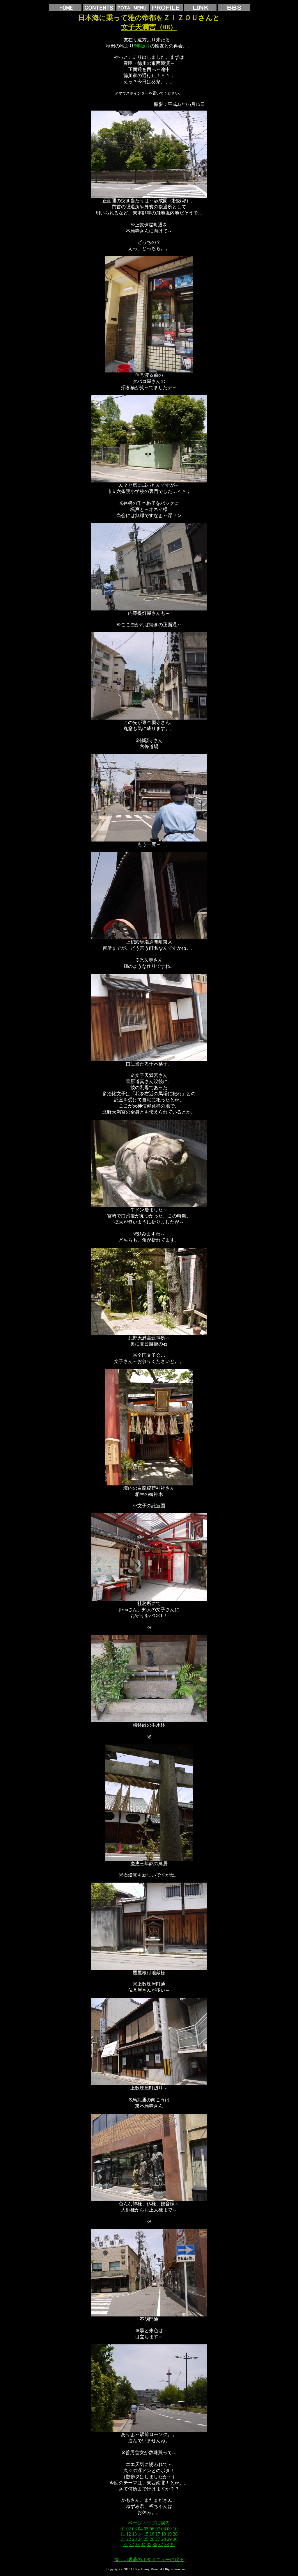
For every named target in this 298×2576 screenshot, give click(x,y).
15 (146, 2534)
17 (158, 2534)
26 (152, 2539)
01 (123, 2529)
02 (129, 2529)
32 (132, 2544)
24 (140, 2539)
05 (146, 2529)
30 (175, 2539)
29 (169, 2539)
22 (129, 2539)
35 (149, 2544)
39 (172, 2544)
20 (175, 2534)
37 (161, 2544)
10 (175, 2529)
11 (123, 2534)
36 (155, 2544)
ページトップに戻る (149, 2523)
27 (158, 2539)
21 (123, 2539)
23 (134, 2539)
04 (140, 2529)
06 (152, 2529)
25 (146, 2539)
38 (166, 2544)
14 (140, 2534)
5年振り (142, 46)
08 (164, 2529)
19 (169, 2534)
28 (164, 2539)
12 (129, 2534)
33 (137, 2544)
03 (134, 2529)
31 (126, 2544)
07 (158, 2529)
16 (152, 2534)
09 (169, 2529)
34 (143, 2544)
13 (134, 2534)
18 (164, 2534)
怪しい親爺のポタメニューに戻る (149, 2560)
